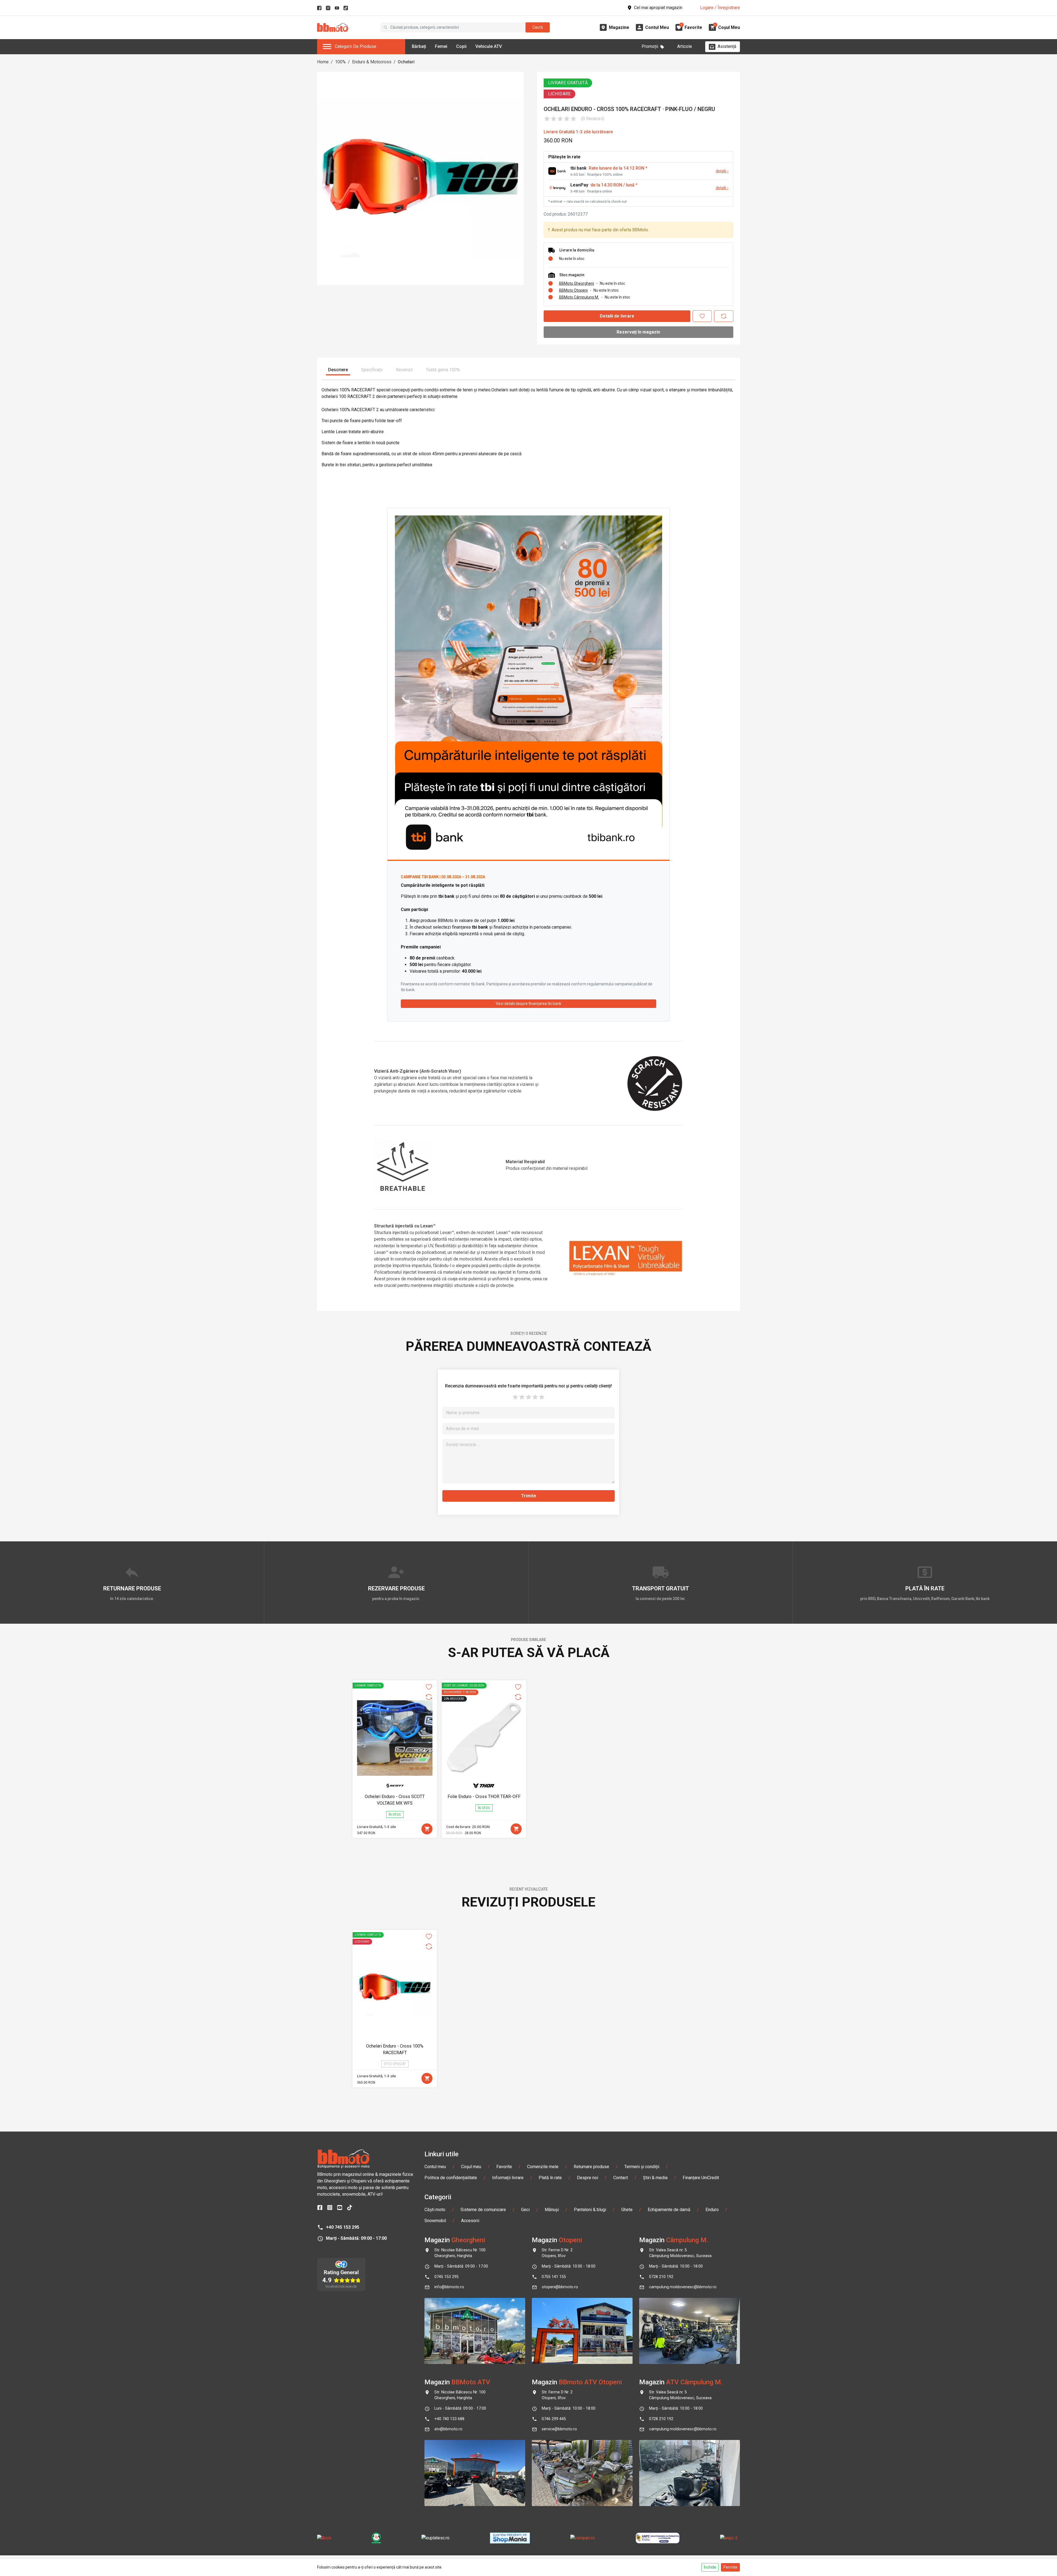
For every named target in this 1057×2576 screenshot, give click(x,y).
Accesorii (470, 2221)
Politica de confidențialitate (451, 2178)
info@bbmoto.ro (449, 2287)
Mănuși (552, 2210)
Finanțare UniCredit (701, 2178)
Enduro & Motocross (372, 62)
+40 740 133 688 (449, 2419)
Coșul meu (471, 2167)
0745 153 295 (446, 2277)
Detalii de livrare (617, 316)
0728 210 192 (661, 2277)
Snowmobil (435, 2221)
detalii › (722, 171)
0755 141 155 (554, 2277)
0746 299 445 (554, 2419)
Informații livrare (508, 2178)
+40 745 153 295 (343, 2227)
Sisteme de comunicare (483, 2210)
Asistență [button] (727, 46)
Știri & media (655, 2178)
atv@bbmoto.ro (448, 2429)
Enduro (712, 2210)
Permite (730, 2567)
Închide (710, 2567)
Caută (538, 27)
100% (340, 62)
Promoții (650, 46)
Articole (685, 46)
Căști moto (435, 2210)
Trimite (529, 1496)
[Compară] (724, 316)
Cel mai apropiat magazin (658, 8)
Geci (525, 2210)
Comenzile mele (543, 2167)
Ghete (627, 2210)
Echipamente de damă (669, 2210)
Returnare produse (591, 2167)
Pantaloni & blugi (590, 2210)
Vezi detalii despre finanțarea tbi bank (528, 1004)
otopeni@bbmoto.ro (560, 2287)
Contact (621, 2178)
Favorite (504, 2167)
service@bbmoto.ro (559, 2429)
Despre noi (588, 2178)
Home (323, 62)
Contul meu (435, 2167)
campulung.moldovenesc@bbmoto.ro (683, 2287)
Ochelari (406, 62)
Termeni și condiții (642, 2167)
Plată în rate (550, 2178)
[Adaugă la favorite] (702, 316)
